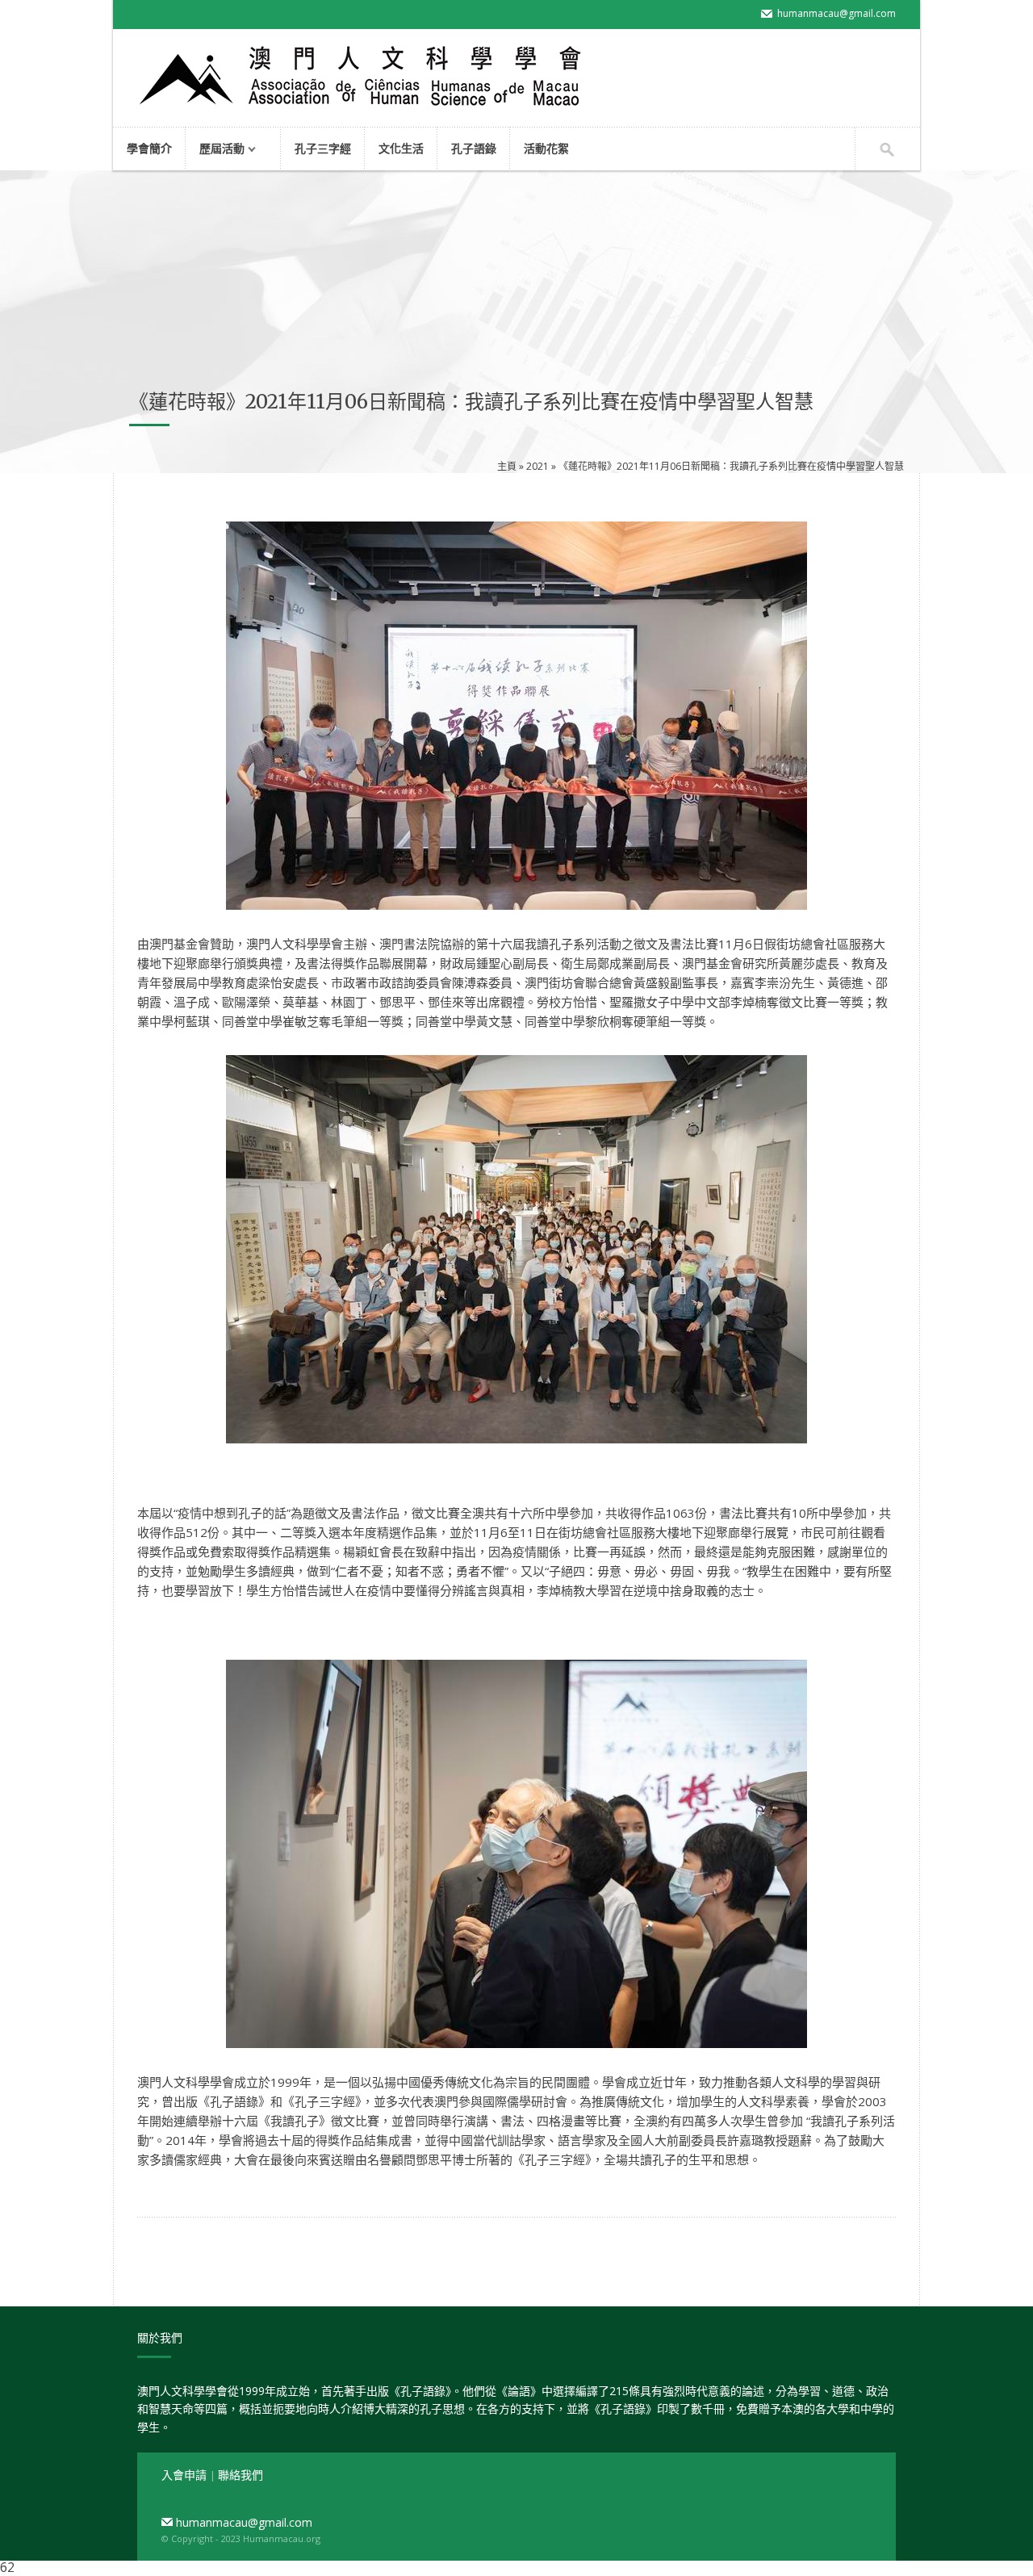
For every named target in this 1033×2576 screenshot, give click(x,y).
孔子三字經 (323, 148)
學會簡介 (149, 148)
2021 (537, 466)
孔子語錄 (474, 148)
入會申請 (186, 2475)
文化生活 (401, 148)
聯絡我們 (240, 2475)
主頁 (507, 466)
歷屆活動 (215, 150)
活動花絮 (546, 148)
